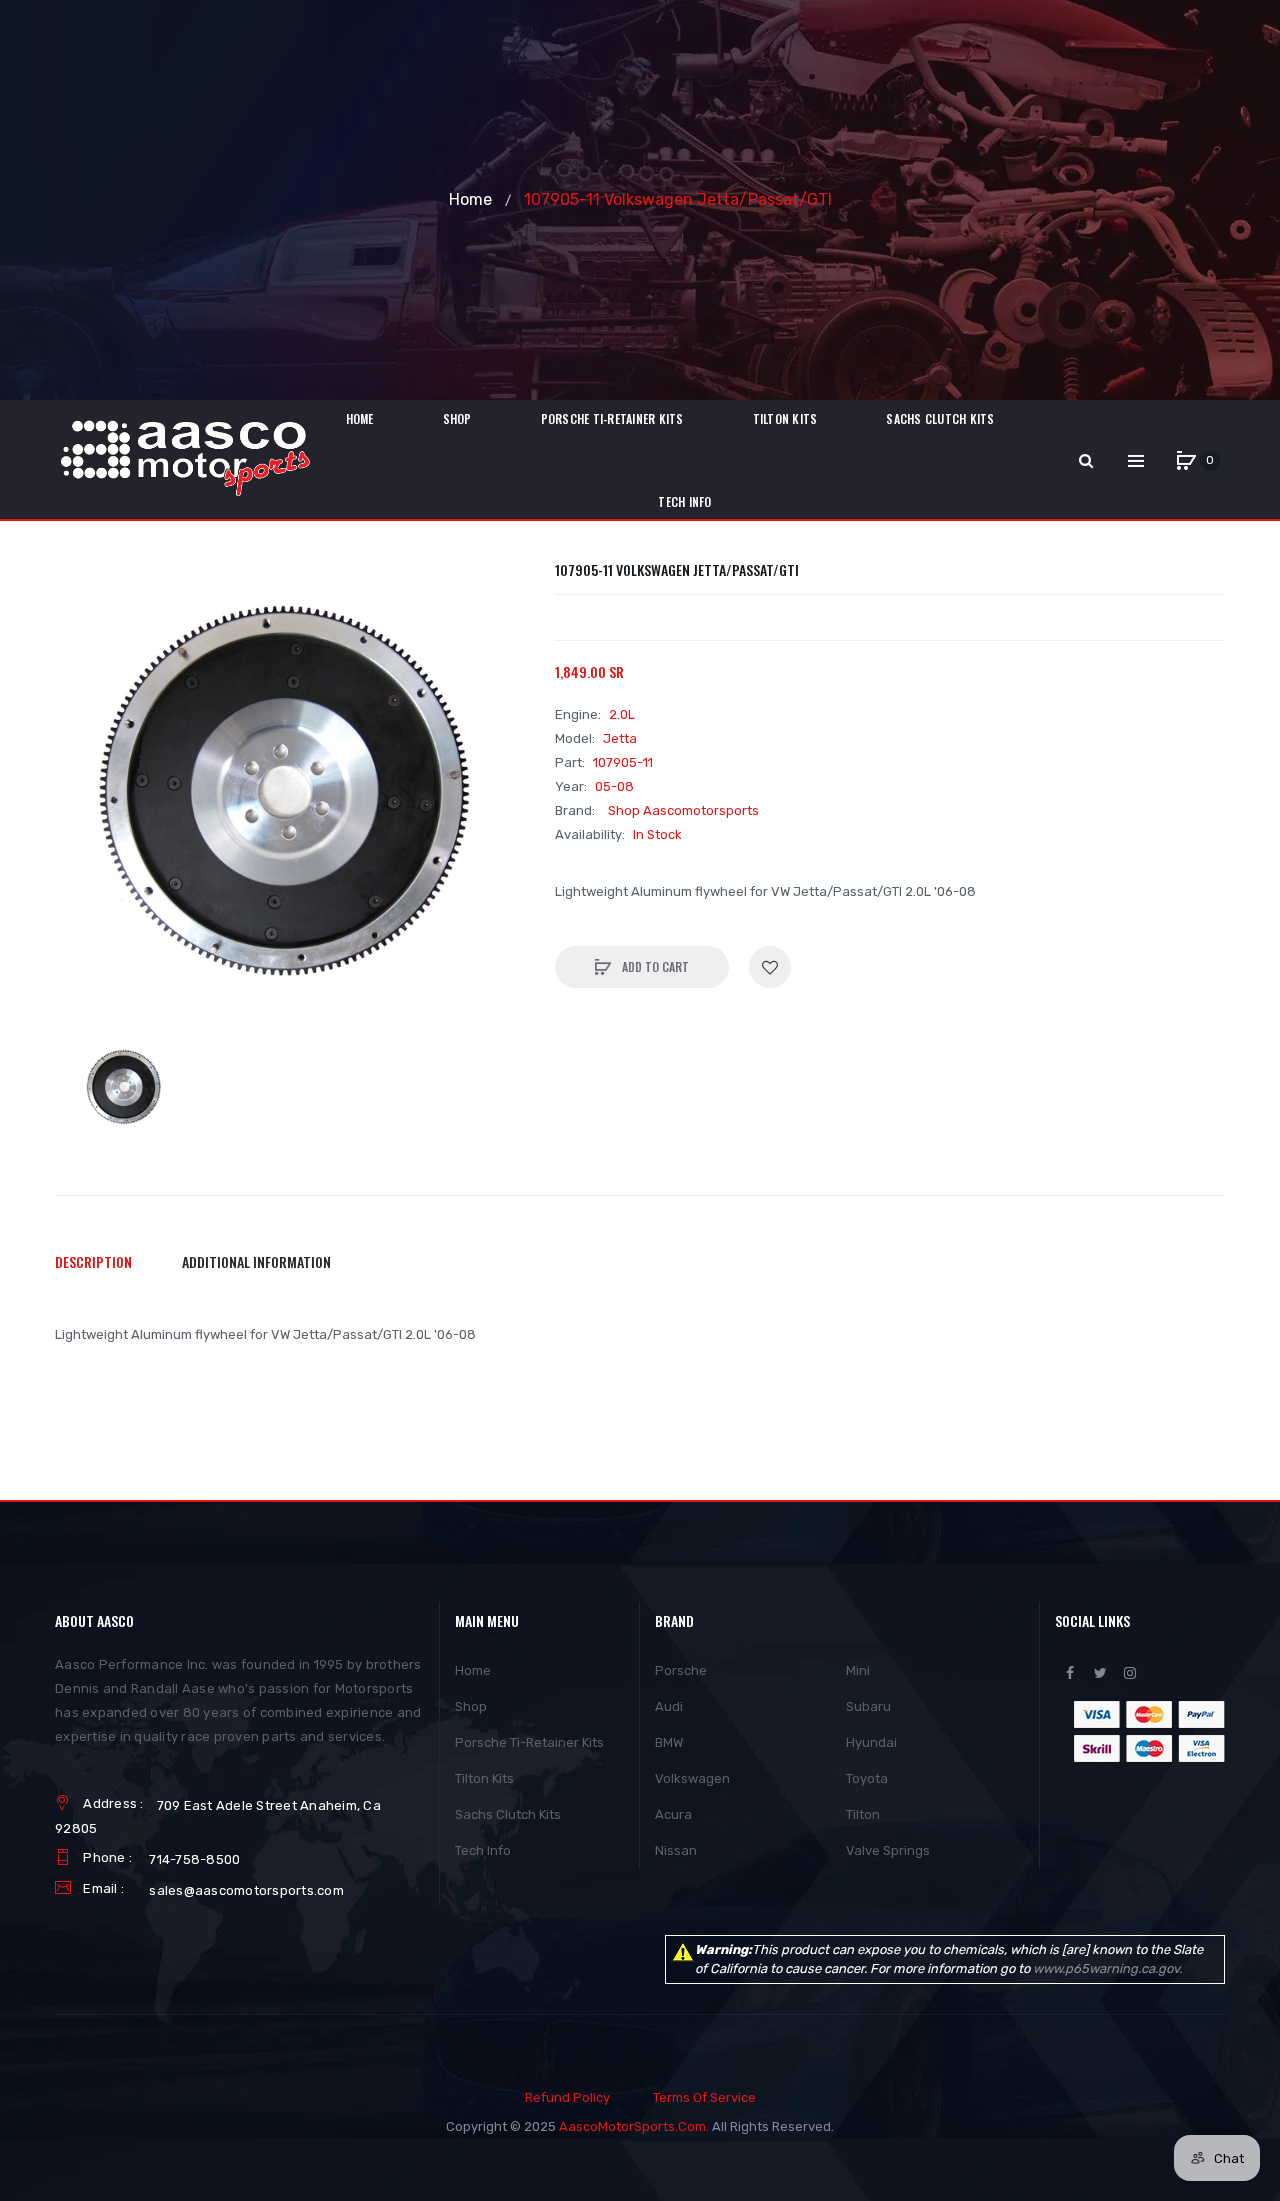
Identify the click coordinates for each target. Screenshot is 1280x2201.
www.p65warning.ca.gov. (1107, 1968)
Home (470, 199)
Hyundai (871, 1742)
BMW (669, 1742)
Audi (669, 1706)
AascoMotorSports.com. (634, 2126)
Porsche (681, 1670)
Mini (858, 1670)
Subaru (868, 1706)
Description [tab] (93, 1261)
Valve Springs (888, 1850)
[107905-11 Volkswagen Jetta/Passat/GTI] (125, 1088)
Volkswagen (692, 1778)
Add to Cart (654, 966)
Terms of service (704, 2097)
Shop (471, 1706)
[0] (1186, 461)
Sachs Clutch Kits (508, 1814)
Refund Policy (567, 2097)
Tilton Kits (484, 1778)
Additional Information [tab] (256, 1261)
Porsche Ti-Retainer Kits (529, 1742)
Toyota (867, 1778)
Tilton (863, 1814)
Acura (673, 1814)
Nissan (676, 1850)
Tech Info (483, 1850)
